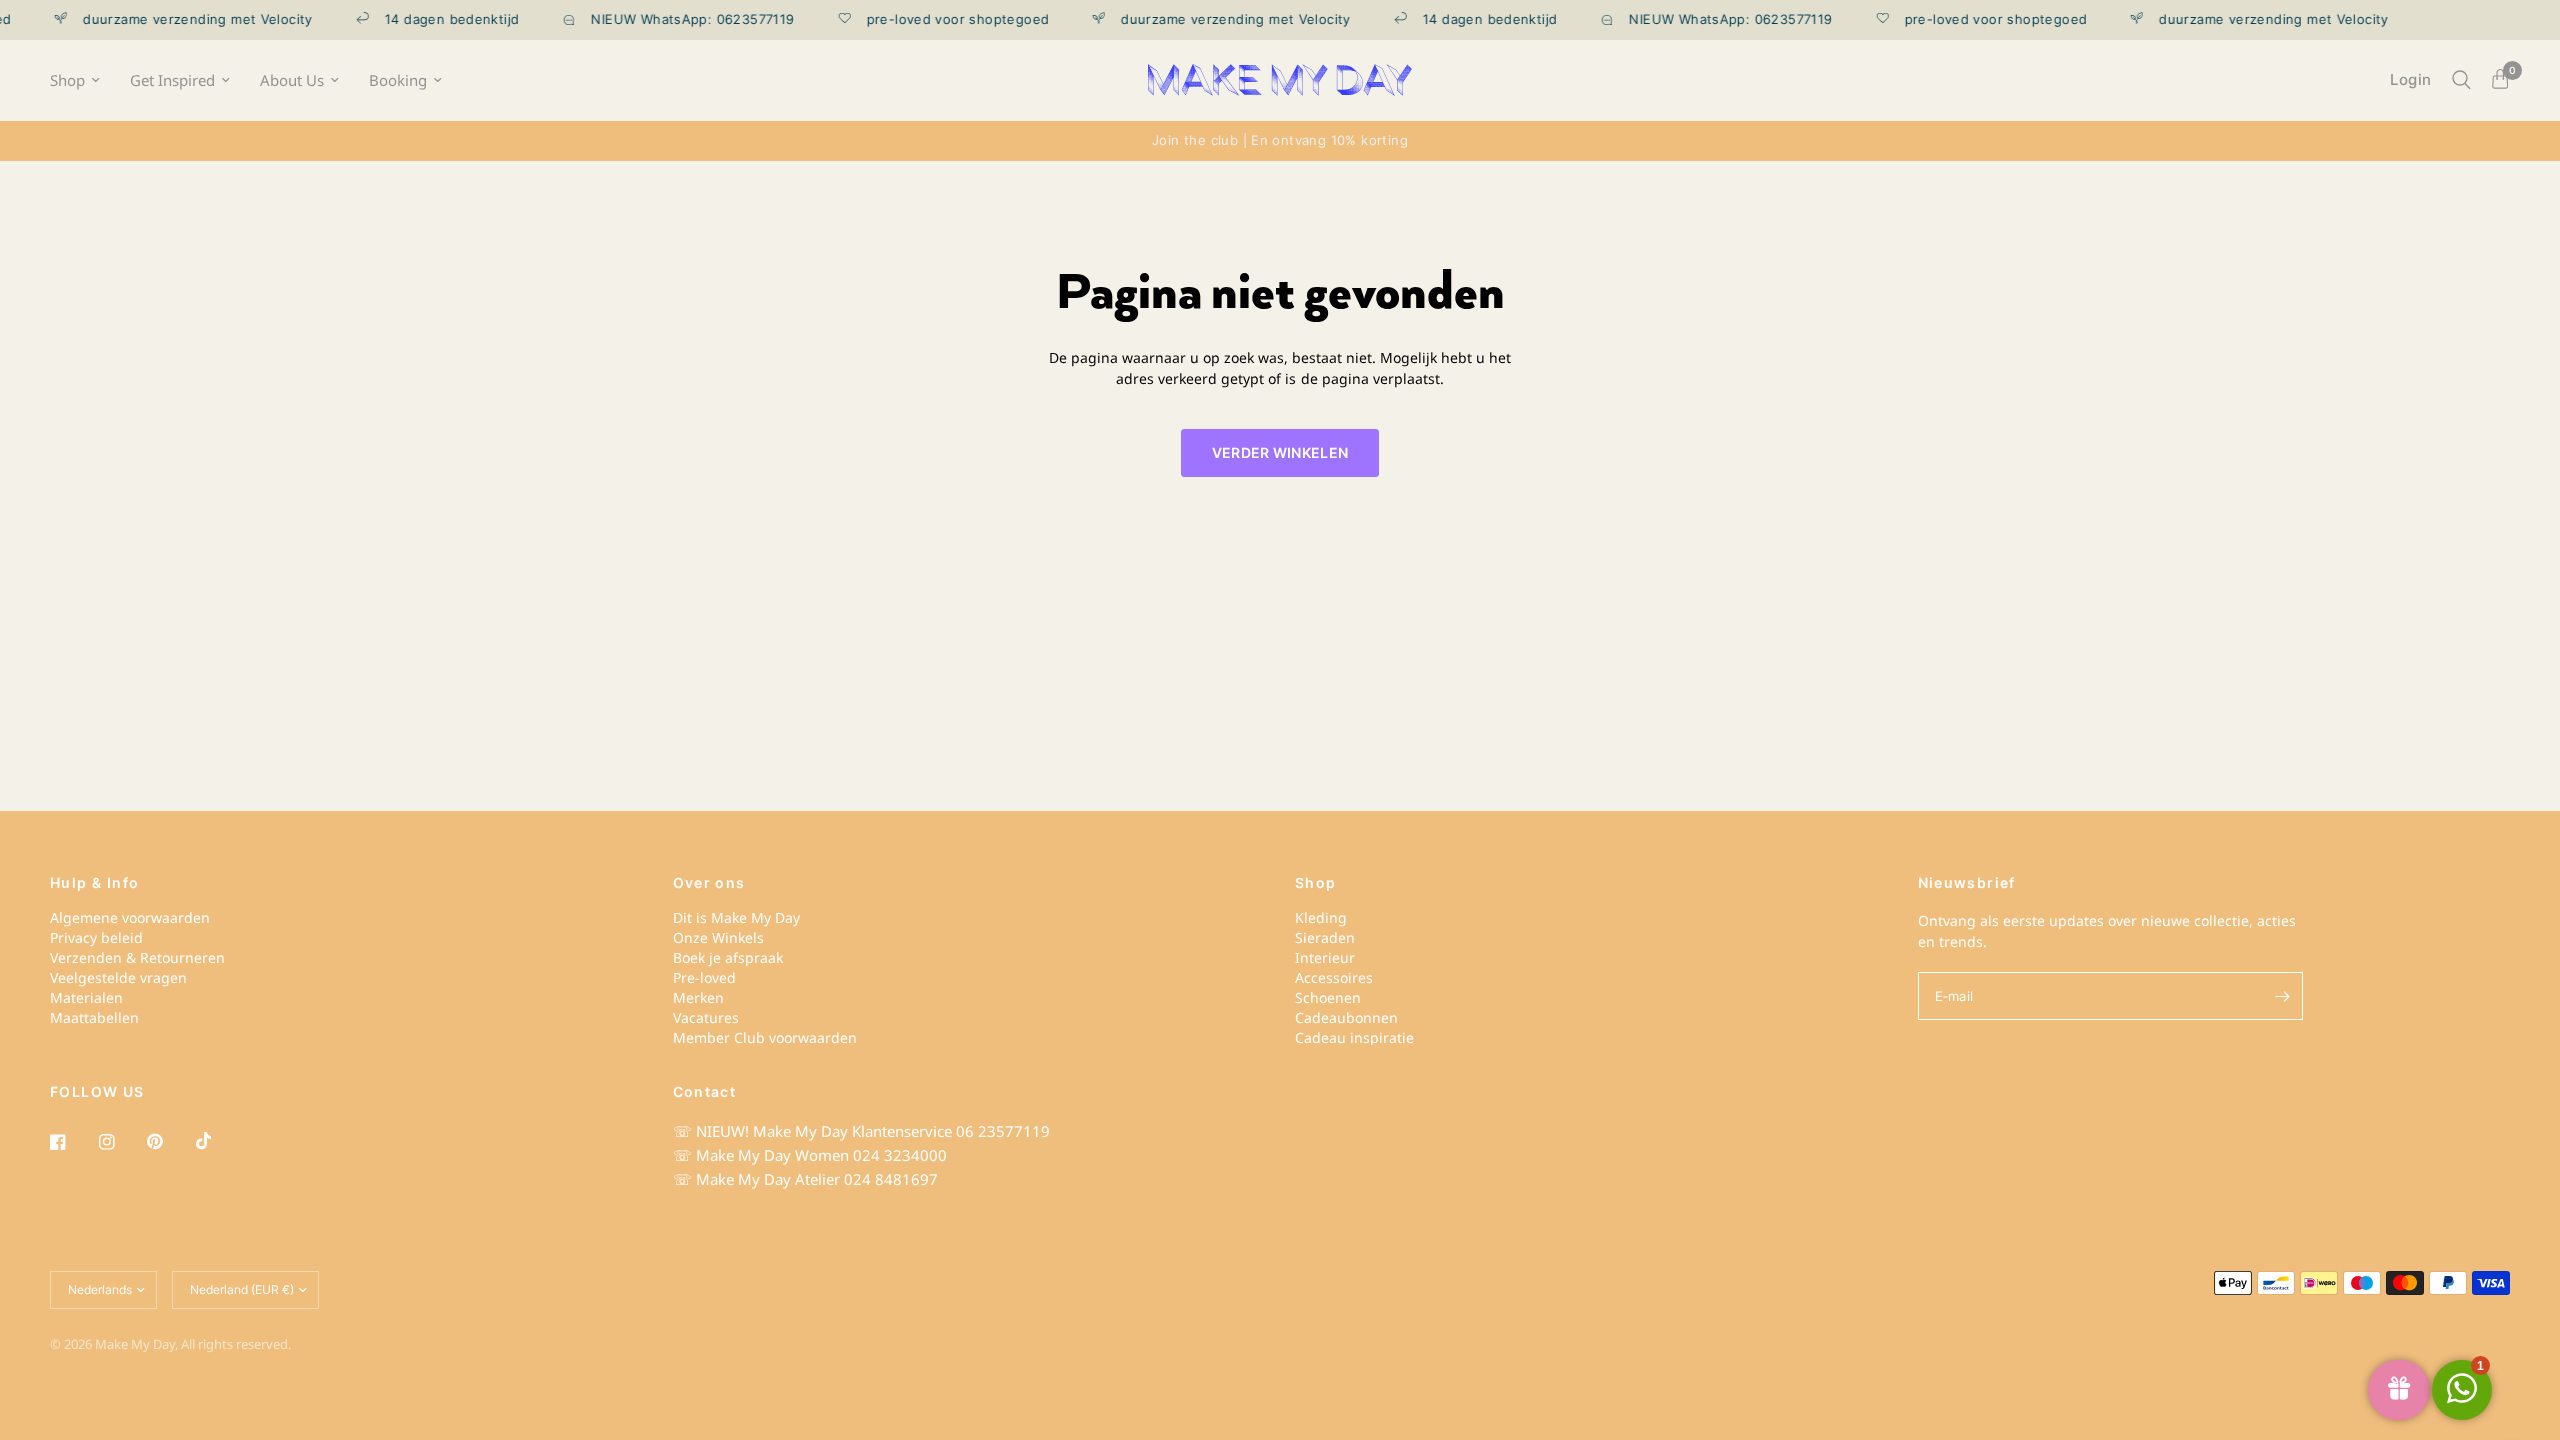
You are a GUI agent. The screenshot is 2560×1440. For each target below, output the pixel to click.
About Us (292, 80)
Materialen (86, 997)
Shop (67, 80)
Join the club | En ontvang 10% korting (1280, 140)
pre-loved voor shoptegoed (935, 19)
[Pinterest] (169, 1142)
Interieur (1325, 957)
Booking (398, 80)
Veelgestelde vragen (118, 977)
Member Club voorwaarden (765, 1037)
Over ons (709, 883)
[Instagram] (121, 1142)
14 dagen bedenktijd (430, 19)
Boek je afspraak (728, 957)
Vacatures (706, 1017)
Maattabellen (94, 1017)
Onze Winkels (718, 937)
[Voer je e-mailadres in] (2283, 996)
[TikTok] (218, 1141)
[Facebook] (72, 1142)
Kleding (1321, 917)
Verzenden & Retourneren (137, 957)
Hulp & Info (94, 883)
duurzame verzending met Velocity (175, 19)
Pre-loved (704, 977)
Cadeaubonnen (1346, 1017)
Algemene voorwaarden (130, 917)
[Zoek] (2461, 80)
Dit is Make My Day (736, 917)
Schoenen (1328, 997)
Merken (698, 997)
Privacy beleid (96, 937)
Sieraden (1325, 937)
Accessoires (1334, 977)
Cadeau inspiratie (1354, 1037)
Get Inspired (172, 80)
